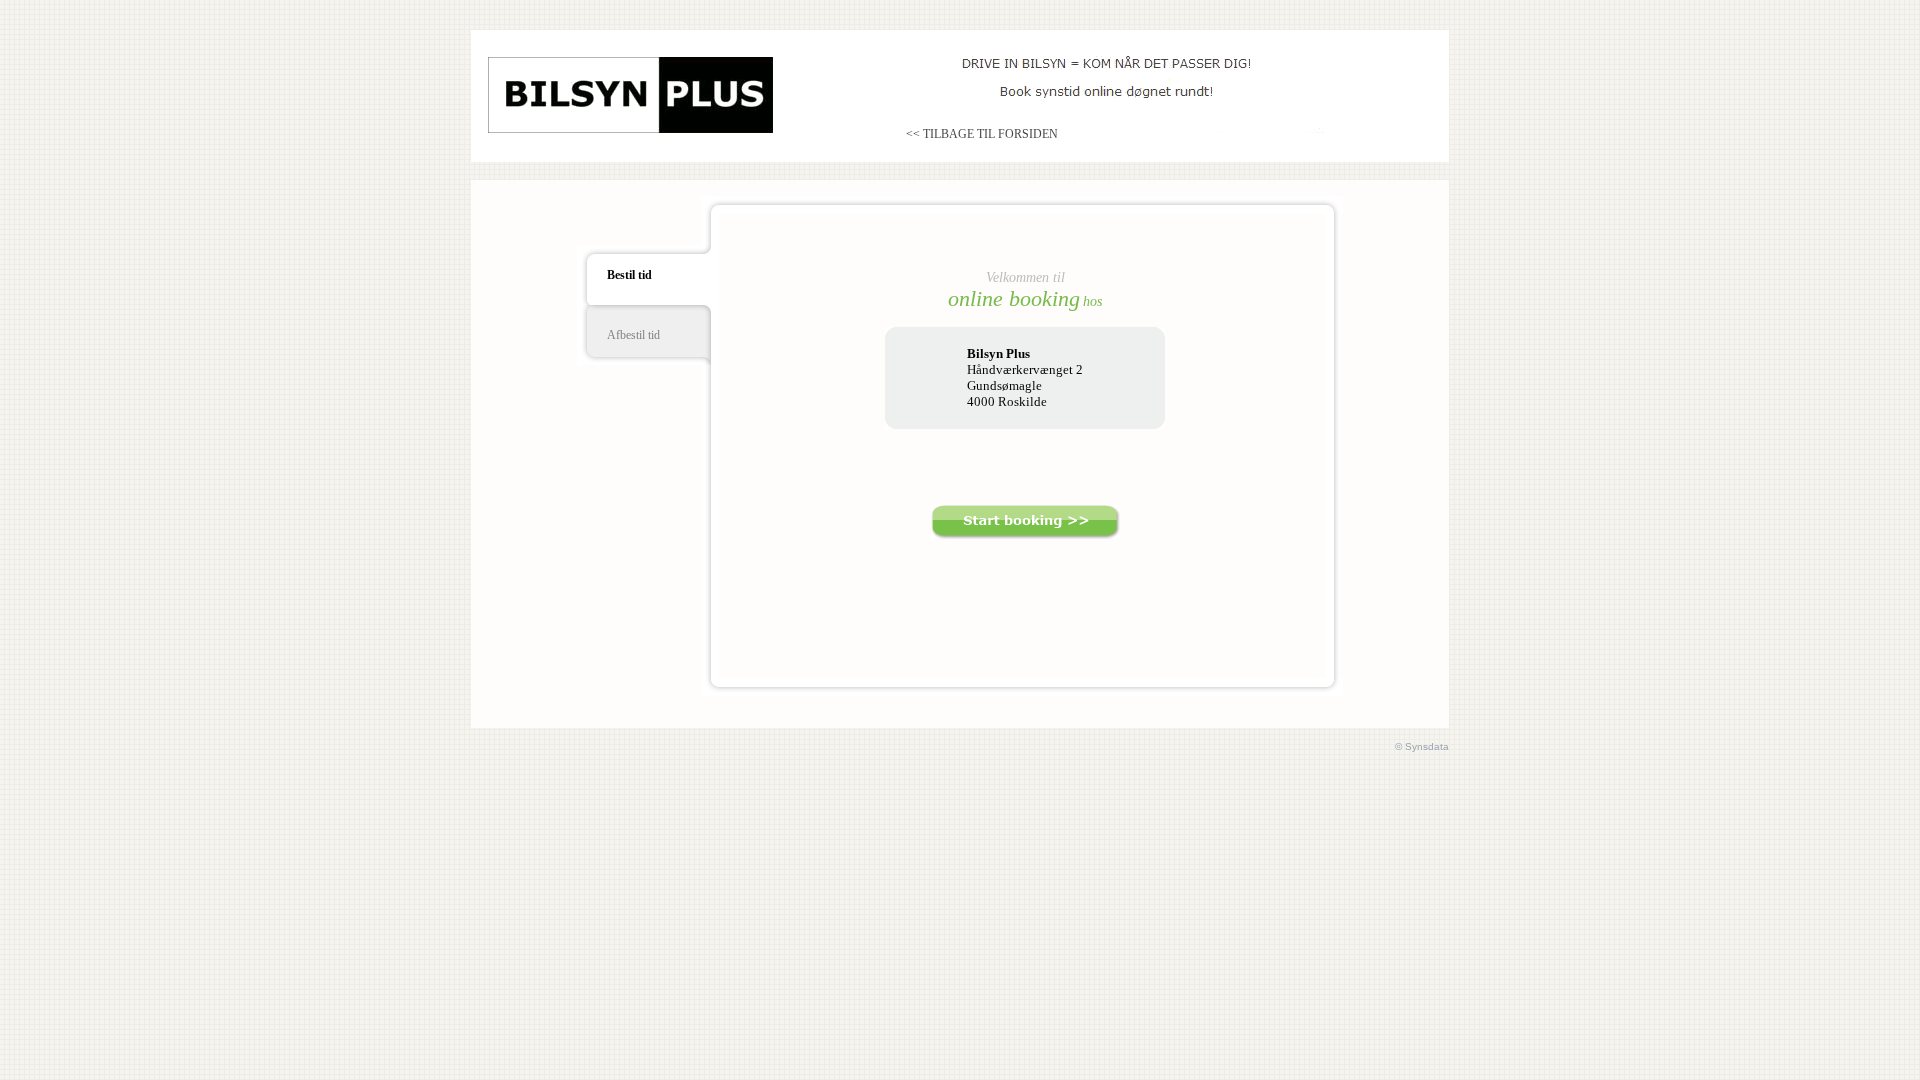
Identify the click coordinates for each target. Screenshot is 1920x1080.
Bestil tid (629, 275)
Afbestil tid (633, 335)
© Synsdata (1422, 746)
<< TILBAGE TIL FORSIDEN (982, 134)
